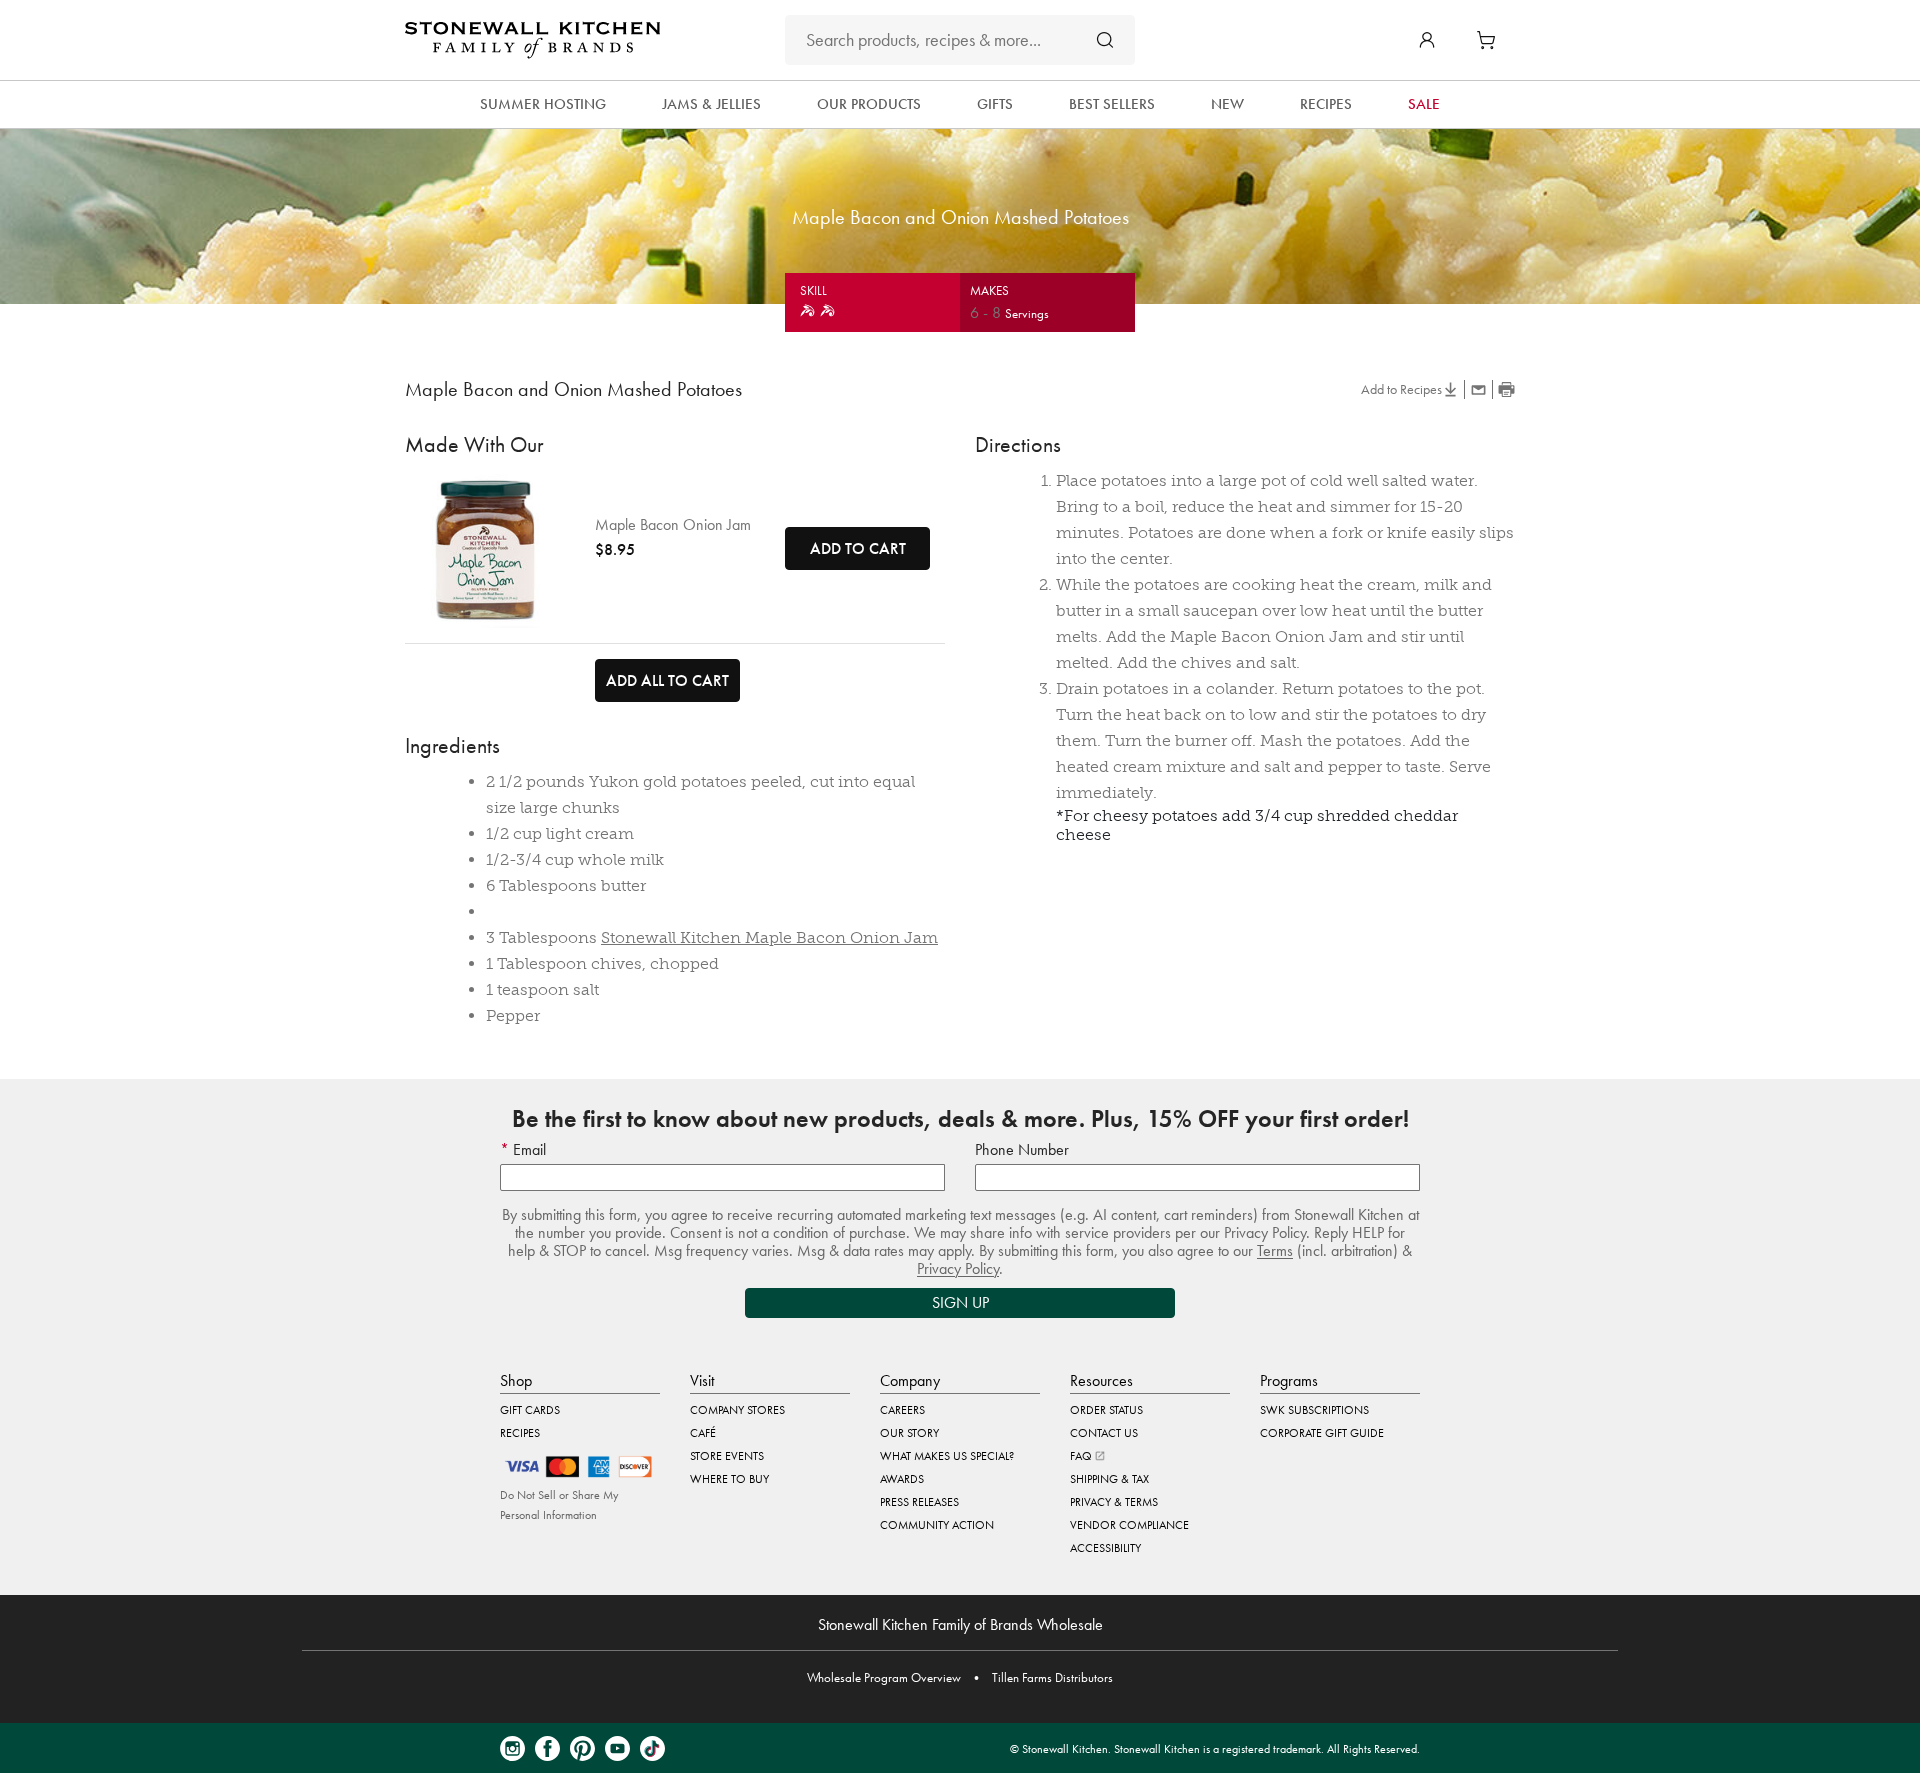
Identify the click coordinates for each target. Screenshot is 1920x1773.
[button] (1427, 40)
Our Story (909, 1433)
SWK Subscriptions (1314, 1410)
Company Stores (737, 1410)
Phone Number (1022, 1149)
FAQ (1082, 1456)
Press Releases (919, 1502)
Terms (1275, 1250)
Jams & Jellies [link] (711, 104)
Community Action (937, 1525)
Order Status (1106, 1410)
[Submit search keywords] (1105, 39)
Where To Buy (729, 1479)
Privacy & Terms (1114, 1502)
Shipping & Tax (1109, 1479)
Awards (902, 1479)
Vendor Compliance (1129, 1525)
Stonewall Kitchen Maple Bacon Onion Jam (769, 937)
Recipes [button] (1326, 104)
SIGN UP (960, 1302)
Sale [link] (1424, 104)
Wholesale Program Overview (884, 1677)
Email (527, 1149)
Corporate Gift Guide (1322, 1433)
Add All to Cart (667, 680)
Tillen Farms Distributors (1052, 1677)
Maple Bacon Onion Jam (673, 525)
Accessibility (1105, 1548)
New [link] (1227, 104)
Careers (902, 1410)
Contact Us (1104, 1433)
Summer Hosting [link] (543, 104)
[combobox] (960, 40)
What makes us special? (947, 1456)
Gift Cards (530, 1410)
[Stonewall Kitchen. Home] (532, 40)
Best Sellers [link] (1112, 104)
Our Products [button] (869, 104)
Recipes (520, 1433)
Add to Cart (858, 548)
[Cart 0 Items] (1491, 40)
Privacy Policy (958, 1268)
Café (703, 1433)
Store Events (727, 1456)
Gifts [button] (995, 104)
